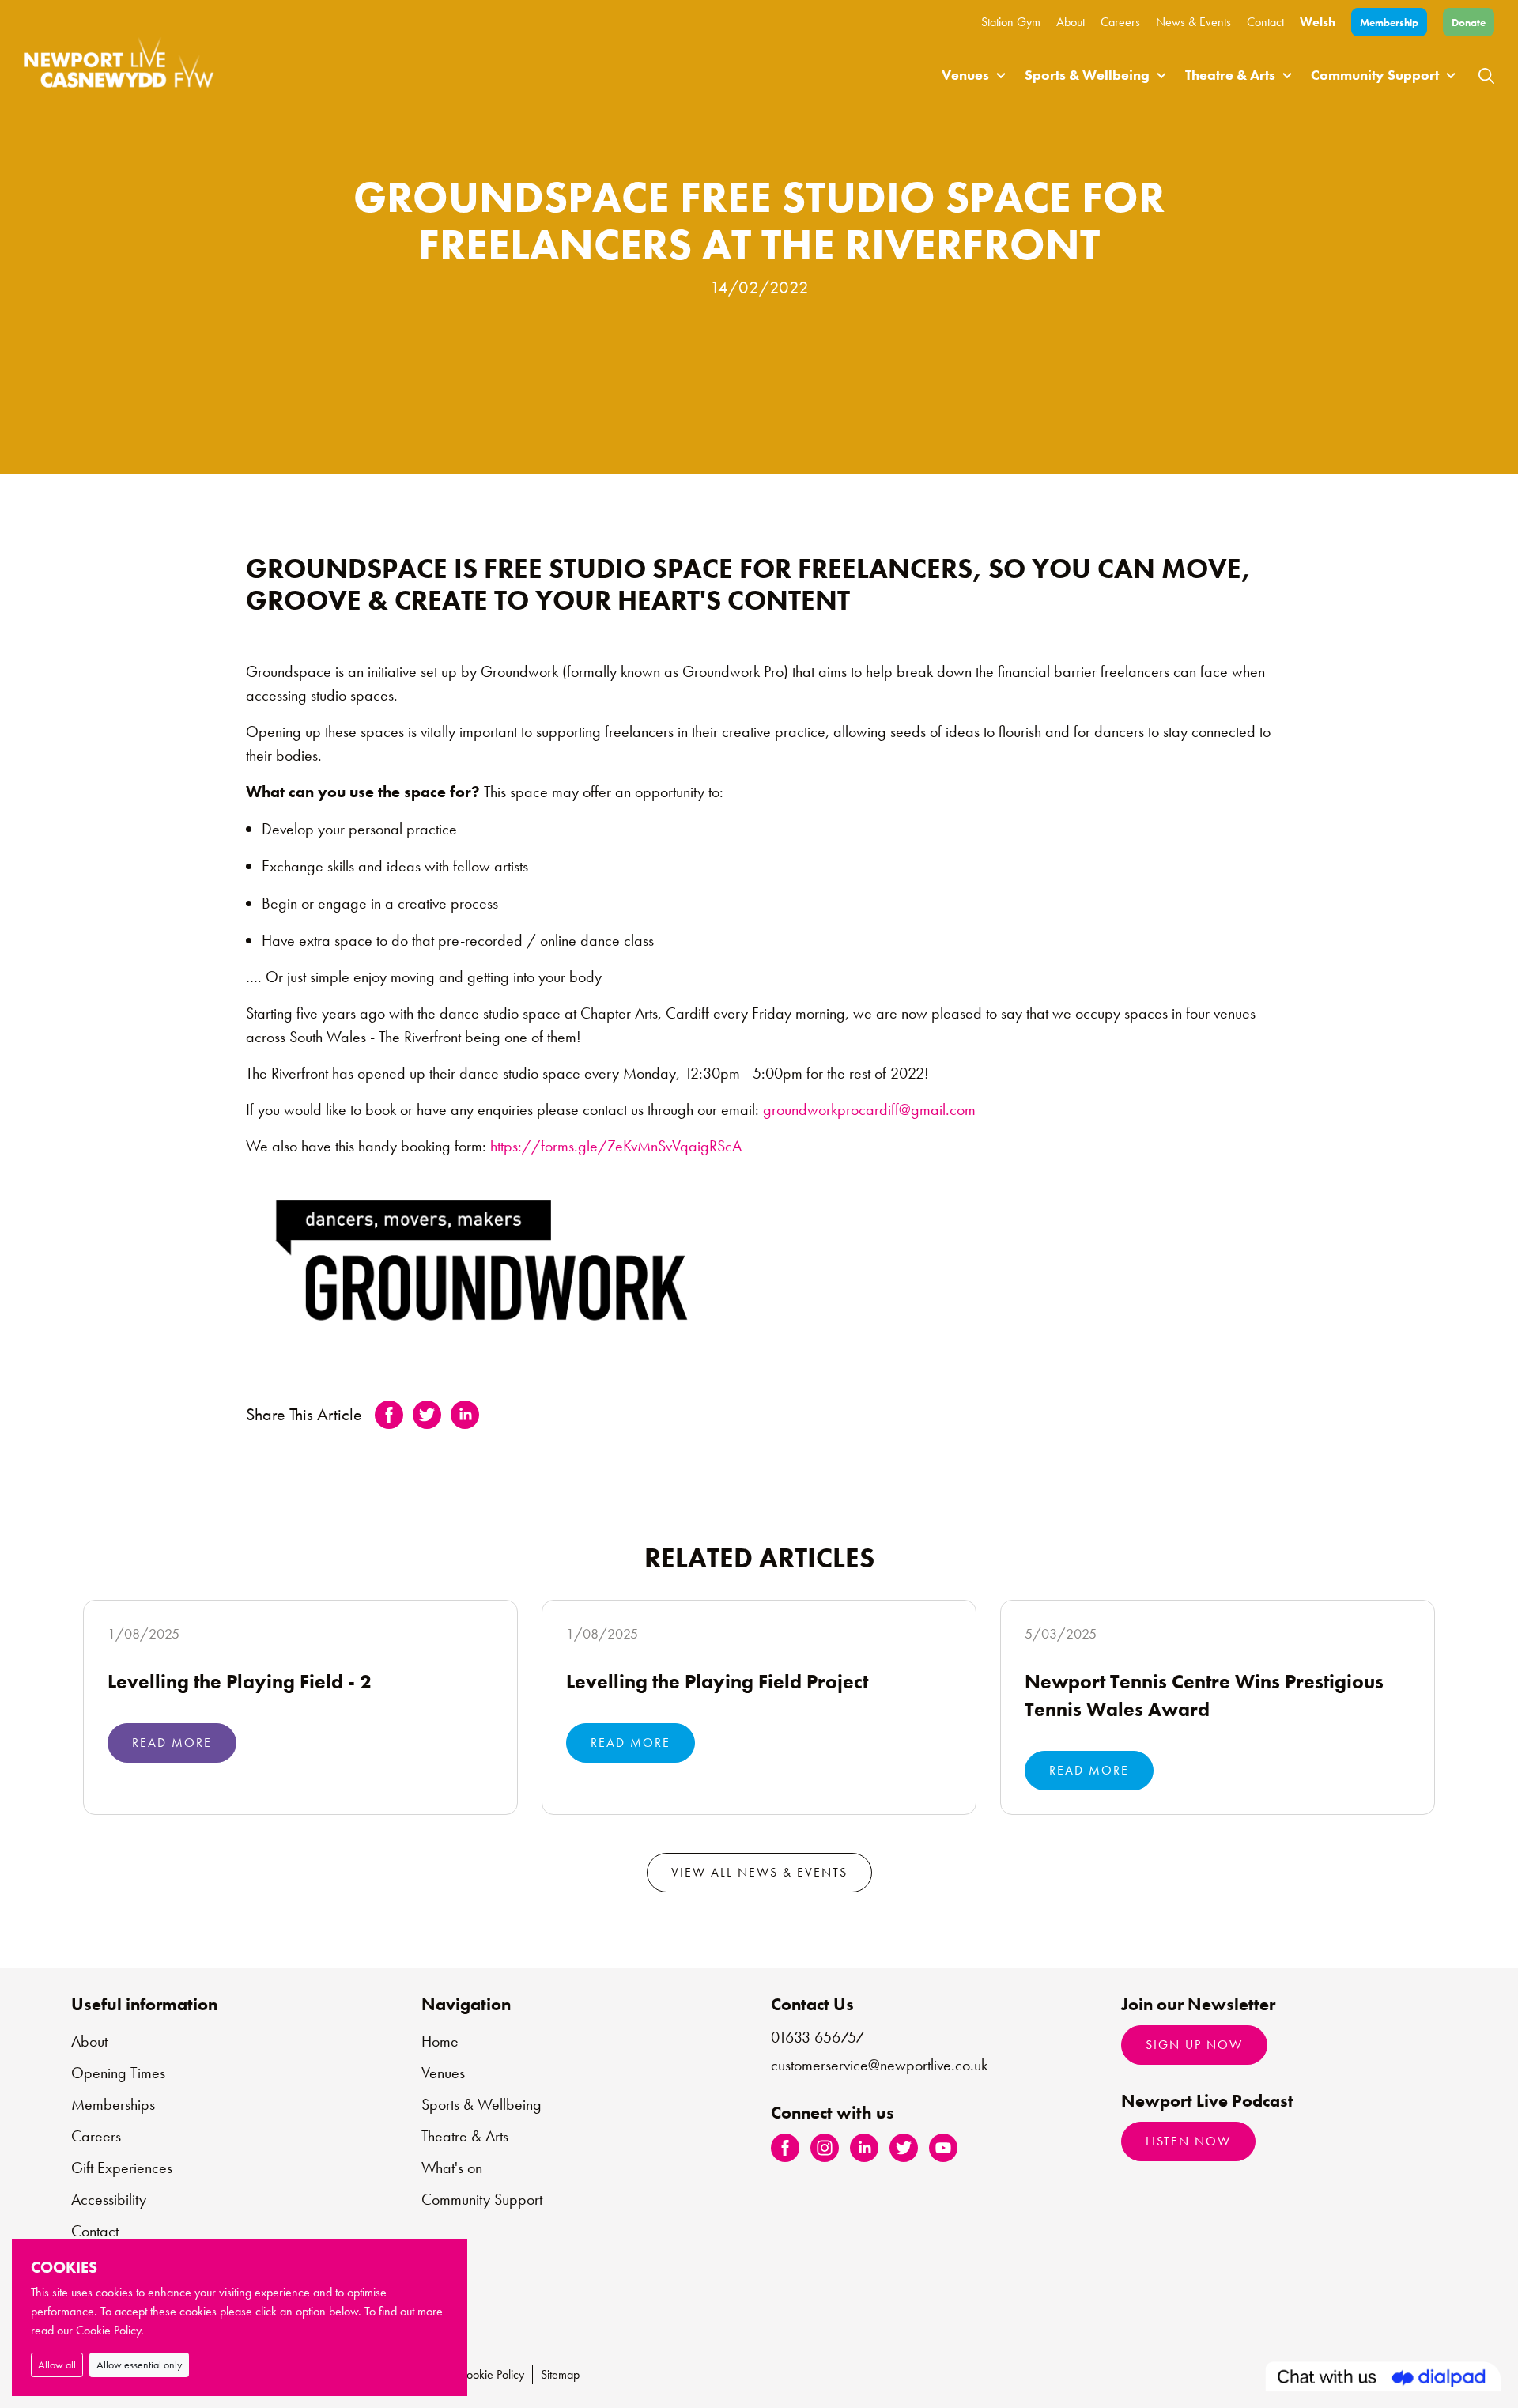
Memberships (113, 2104)
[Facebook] (785, 2146)
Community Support (1375, 75)
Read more (172, 1743)
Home (440, 2041)
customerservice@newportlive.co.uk (879, 2065)
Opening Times (118, 2073)
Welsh (1318, 22)
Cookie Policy (491, 2374)
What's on (452, 2168)
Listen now (1188, 2141)
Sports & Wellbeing (1087, 75)
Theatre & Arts (1230, 75)
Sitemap (560, 2374)
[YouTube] (943, 2146)
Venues (965, 75)
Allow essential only (139, 2365)
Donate (1469, 22)
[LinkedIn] (864, 2146)
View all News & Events (759, 1872)
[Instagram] (825, 2146)
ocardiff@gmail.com (913, 1109)
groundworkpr (807, 1109)
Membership (1389, 22)
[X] (904, 2146)
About (1071, 22)
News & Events (1193, 22)
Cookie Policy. (110, 2330)
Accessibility (109, 2199)
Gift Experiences (122, 2168)
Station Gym (1011, 22)
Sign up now (1194, 2045)
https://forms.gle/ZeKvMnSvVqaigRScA (616, 1146)
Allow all (57, 2365)
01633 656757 (818, 2037)
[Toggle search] (1486, 75)
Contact (1265, 22)
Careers (1120, 22)
